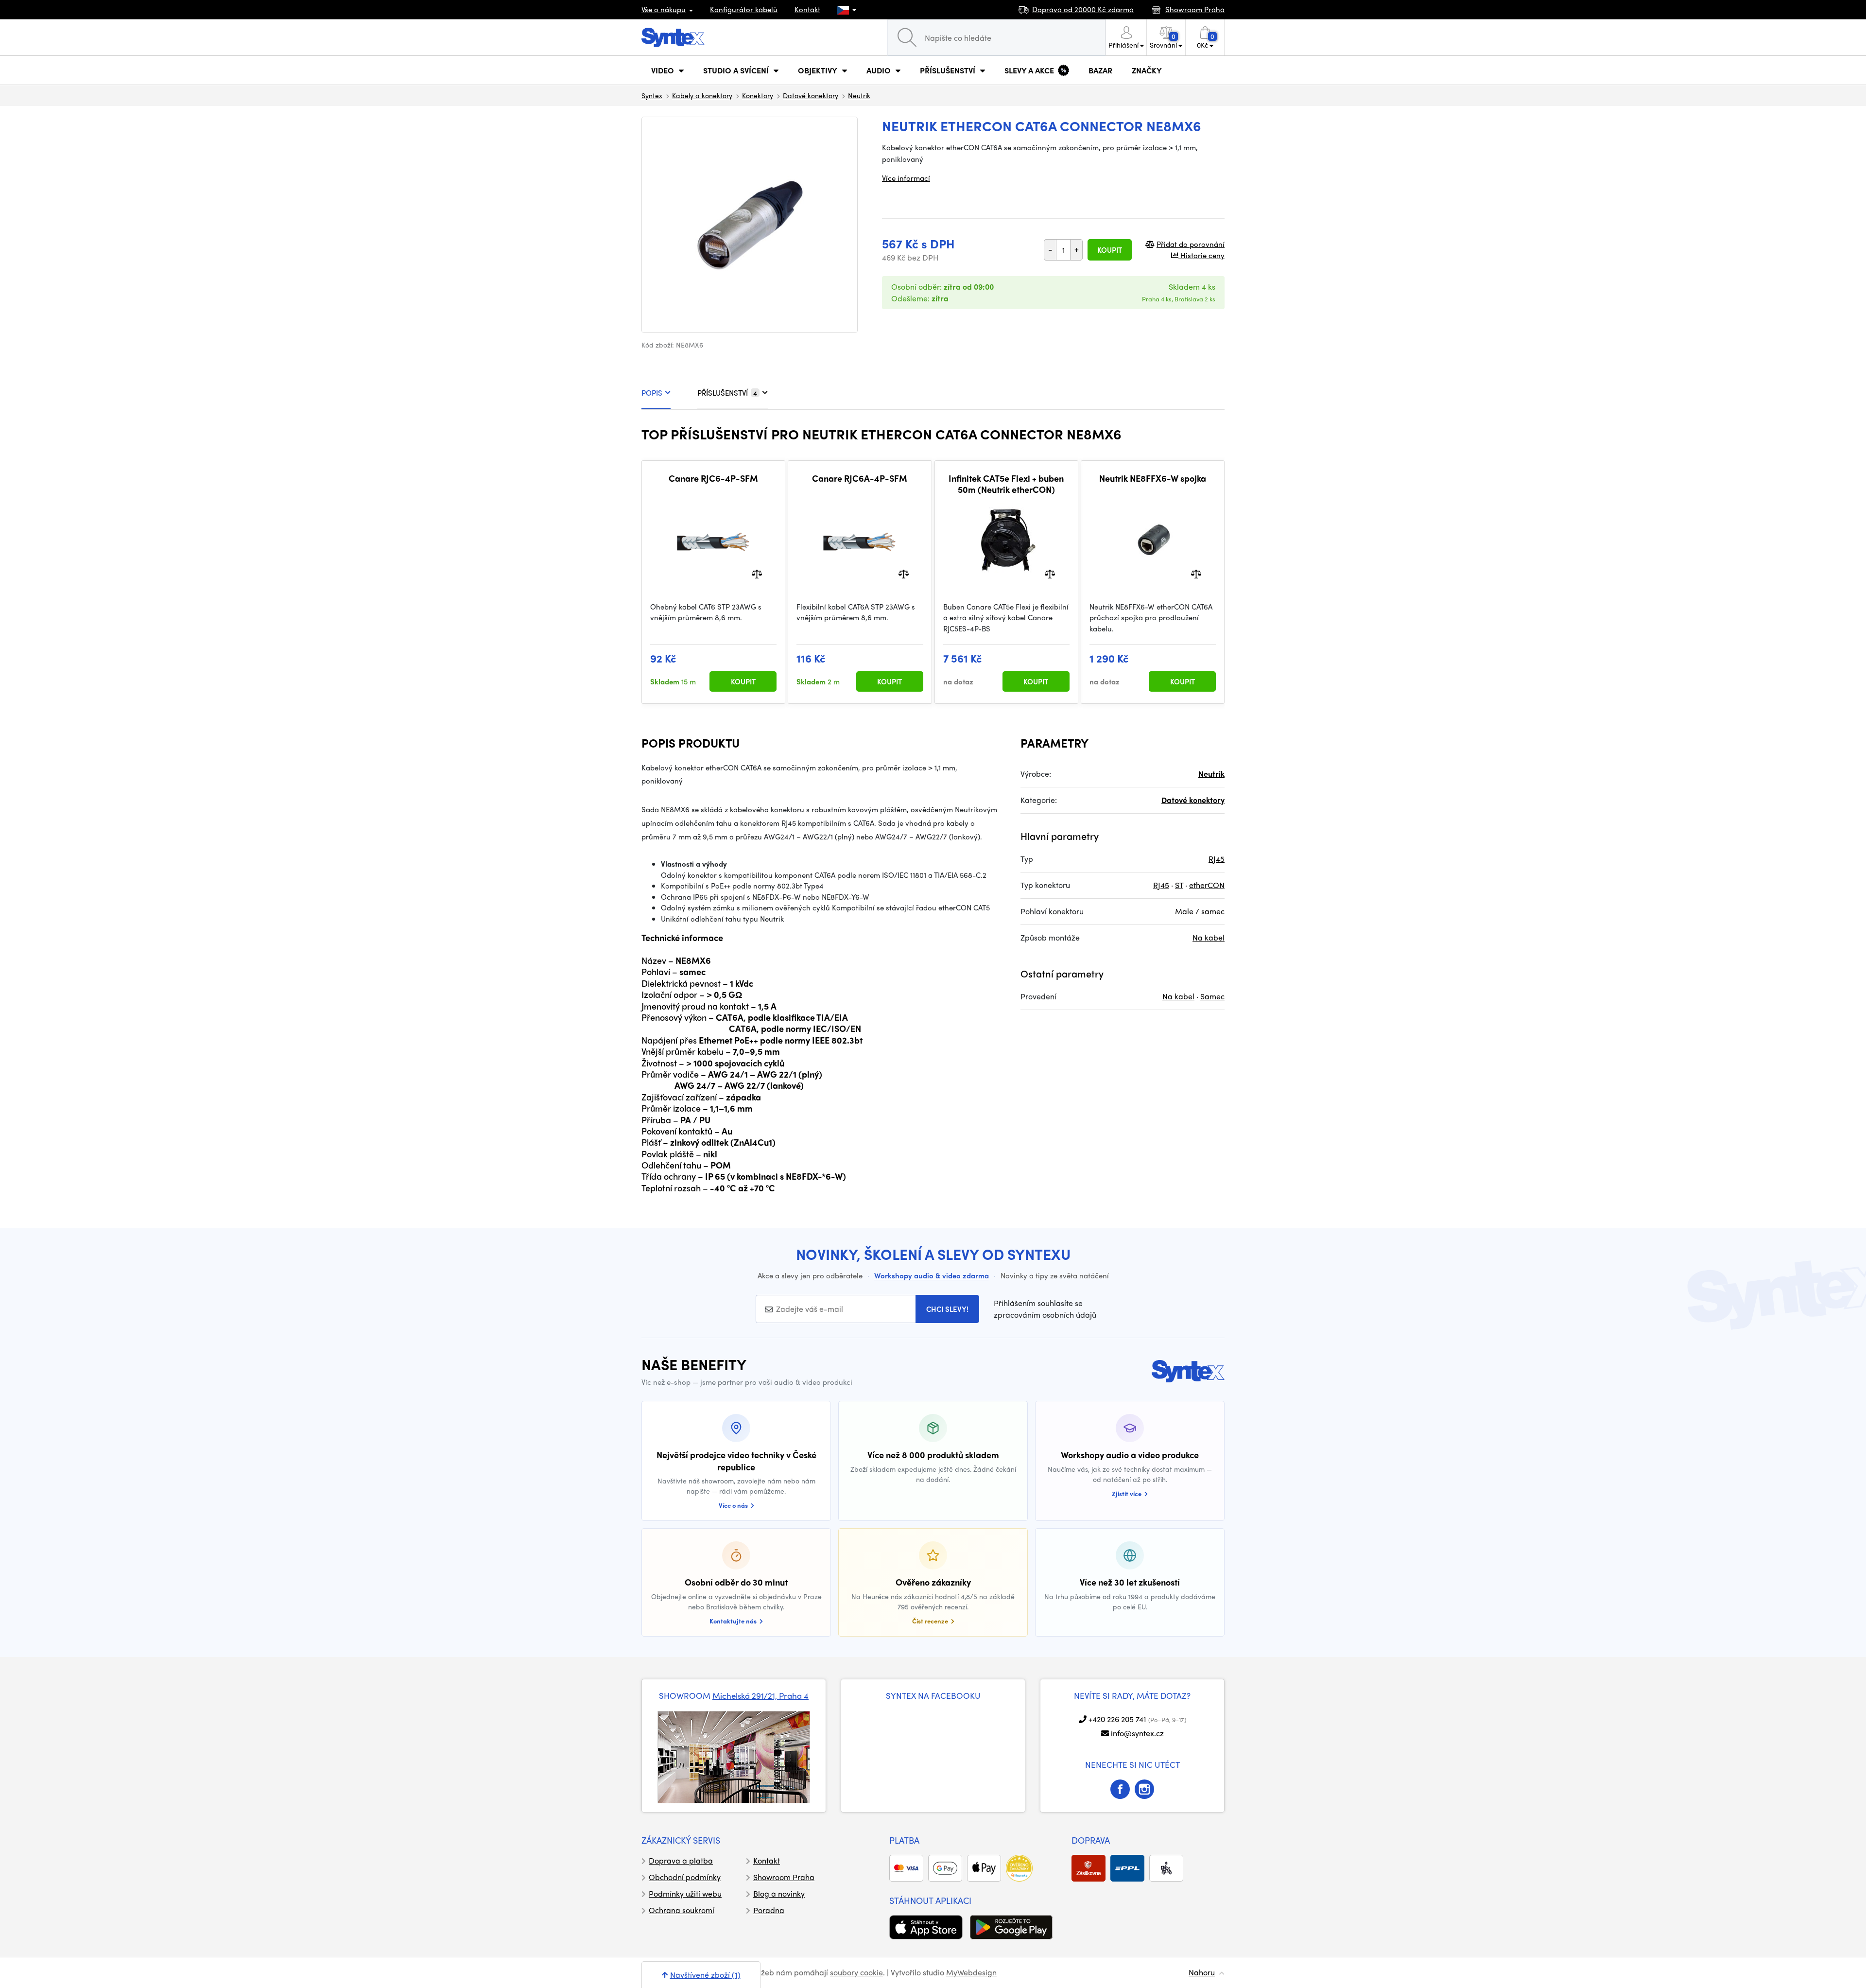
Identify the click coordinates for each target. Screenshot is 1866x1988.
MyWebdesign (971, 1972)
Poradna (769, 1910)
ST (1179, 885)
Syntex (652, 95)
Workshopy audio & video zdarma (932, 1275)
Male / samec (1200, 911)
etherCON (1207, 885)
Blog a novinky (779, 1893)
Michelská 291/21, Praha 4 (760, 1695)
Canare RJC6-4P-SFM (713, 478)
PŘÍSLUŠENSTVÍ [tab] (727, 393)
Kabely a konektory (702, 95)
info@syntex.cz (1137, 1733)
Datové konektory (811, 95)
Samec (1212, 996)
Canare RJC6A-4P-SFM (860, 478)
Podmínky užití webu (685, 1893)
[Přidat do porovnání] (757, 573)
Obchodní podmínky (685, 1877)
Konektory (758, 95)
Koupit (1110, 250)
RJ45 (1217, 859)
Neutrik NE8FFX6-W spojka (1153, 478)
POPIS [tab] (652, 393)
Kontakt (807, 9)
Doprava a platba (681, 1860)
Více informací (906, 178)
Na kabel (1209, 937)
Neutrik (859, 95)
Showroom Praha (784, 1877)
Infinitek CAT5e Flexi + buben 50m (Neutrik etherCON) (1006, 484)
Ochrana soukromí (682, 1910)
